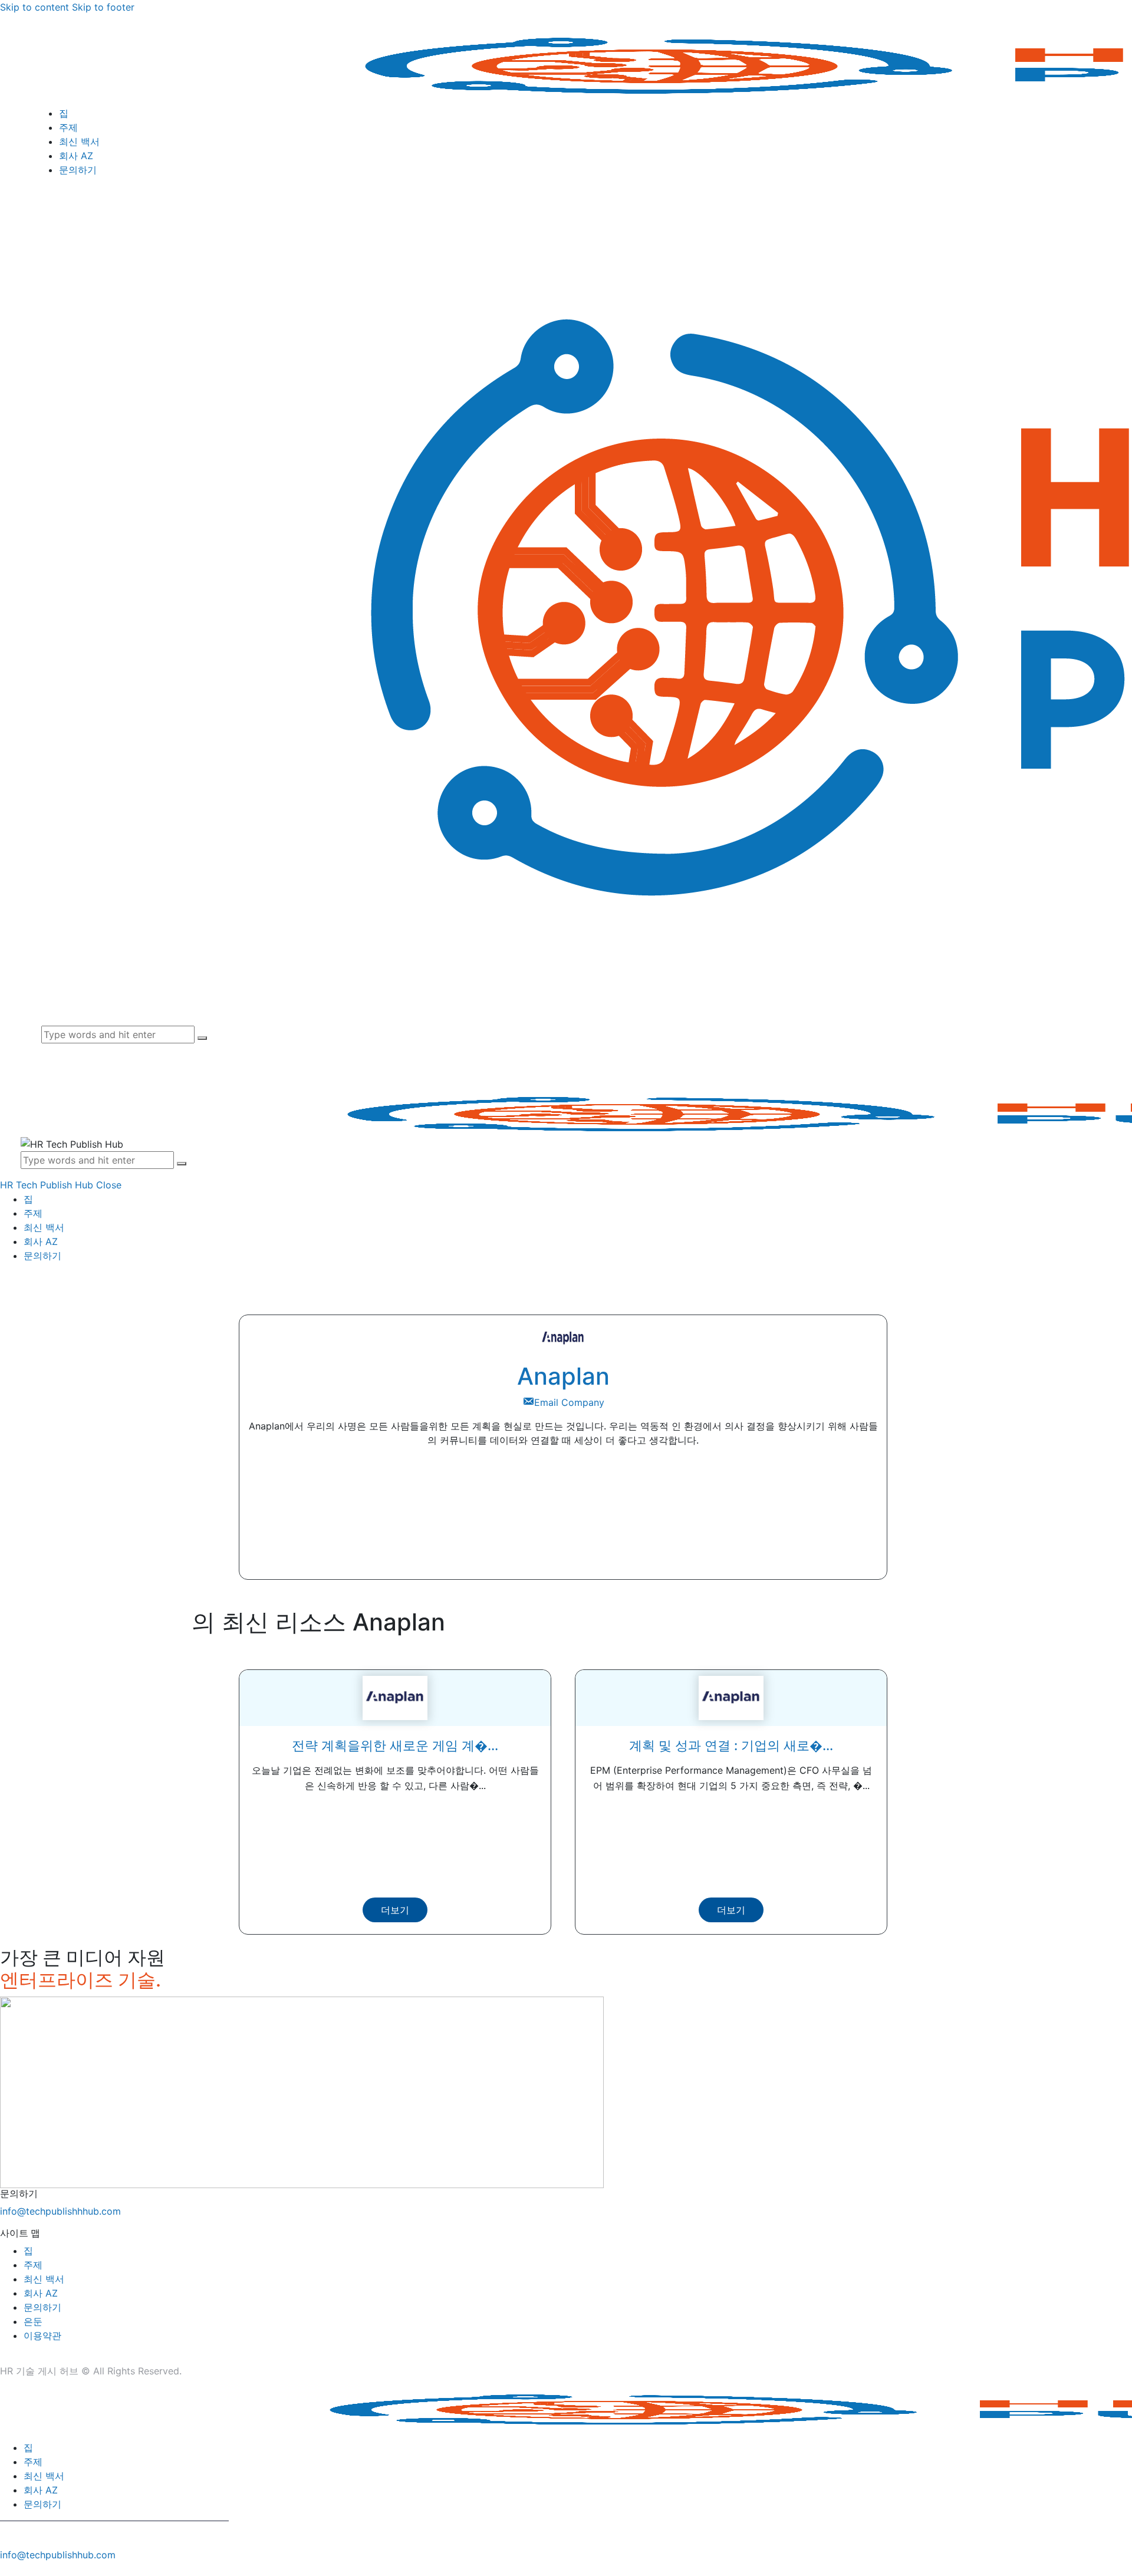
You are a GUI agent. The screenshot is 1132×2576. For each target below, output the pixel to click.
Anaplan (563, 1376)
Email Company (569, 1402)
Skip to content (34, 7)
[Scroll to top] (6, 2569)
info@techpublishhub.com (58, 2555)
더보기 (395, 1910)
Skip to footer (103, 7)
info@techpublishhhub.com (60, 2211)
